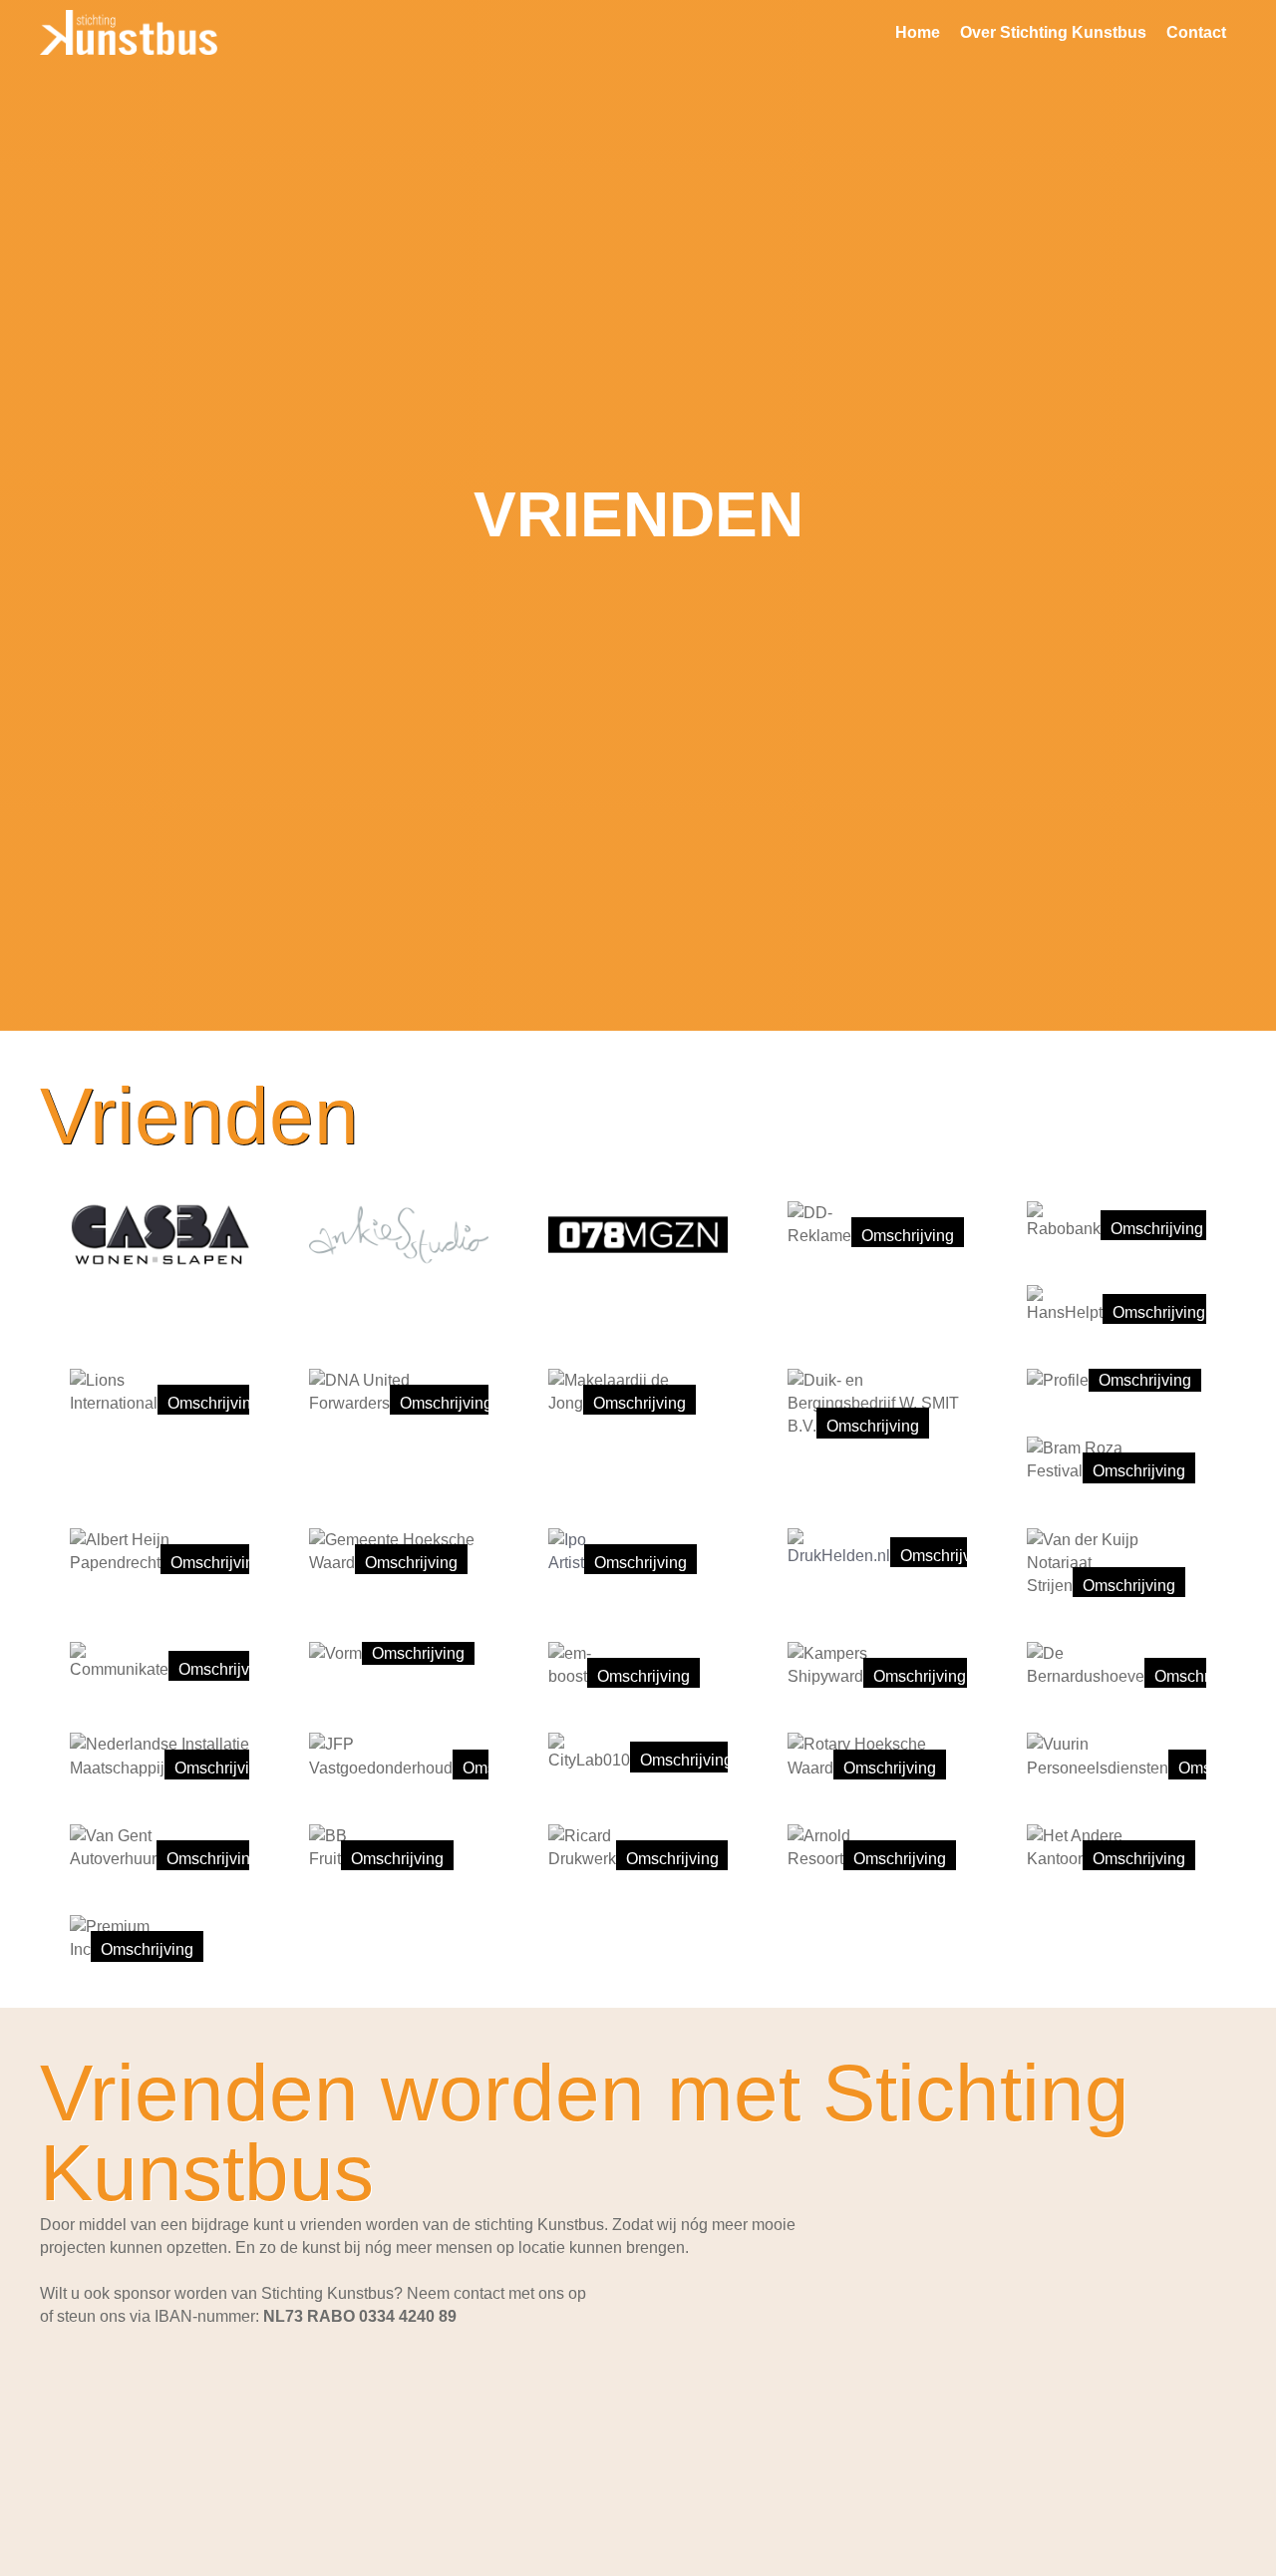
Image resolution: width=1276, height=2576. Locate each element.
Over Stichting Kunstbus (1053, 32)
